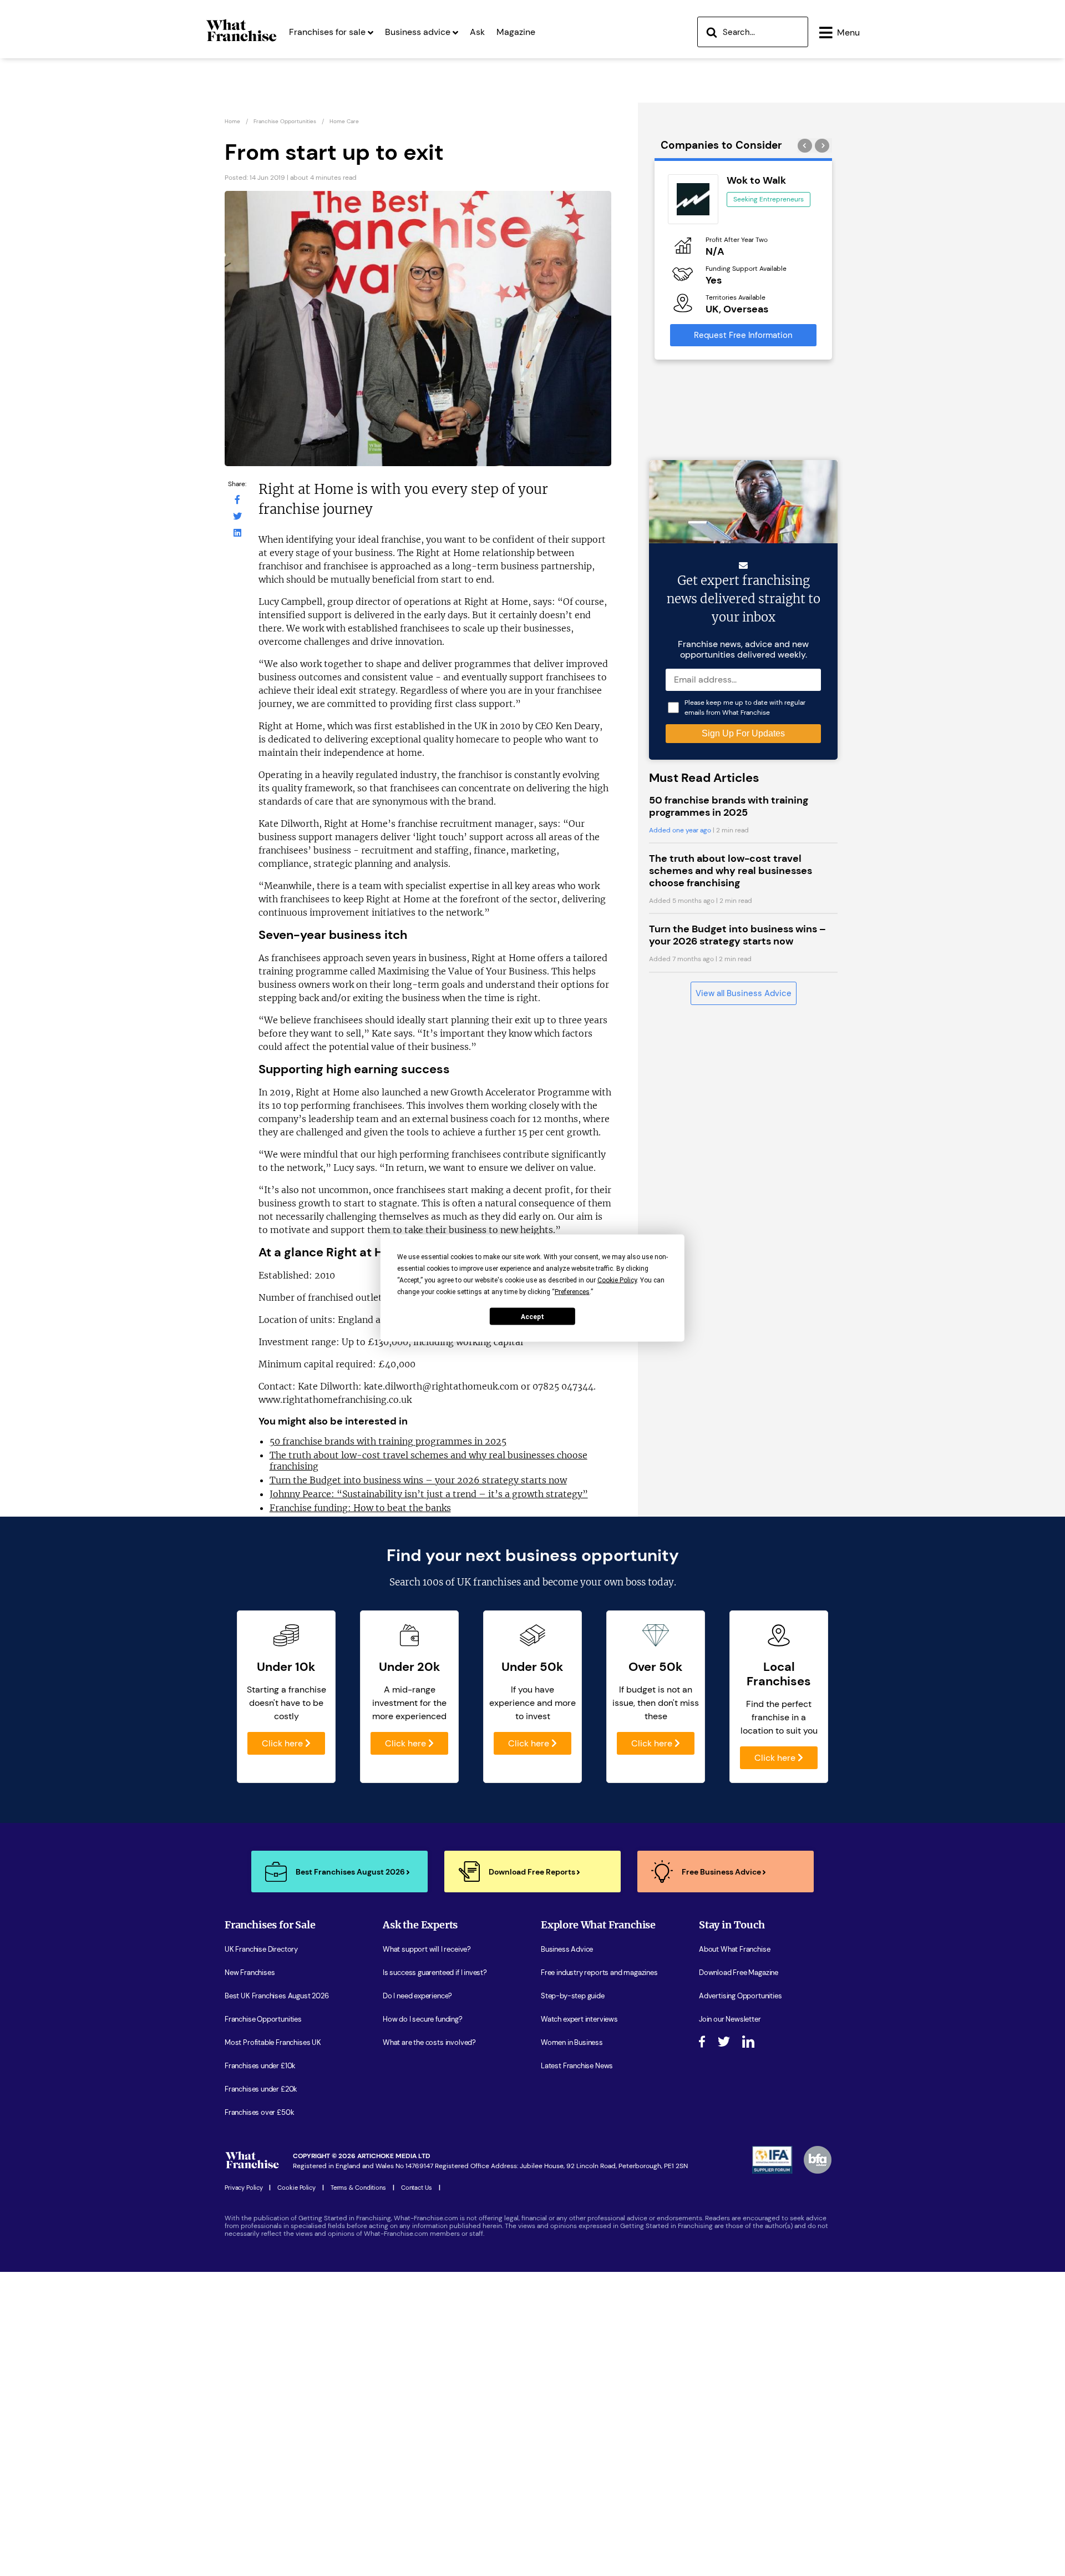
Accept (532, 1316)
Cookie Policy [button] (617, 1280)
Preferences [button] (572, 1292)
